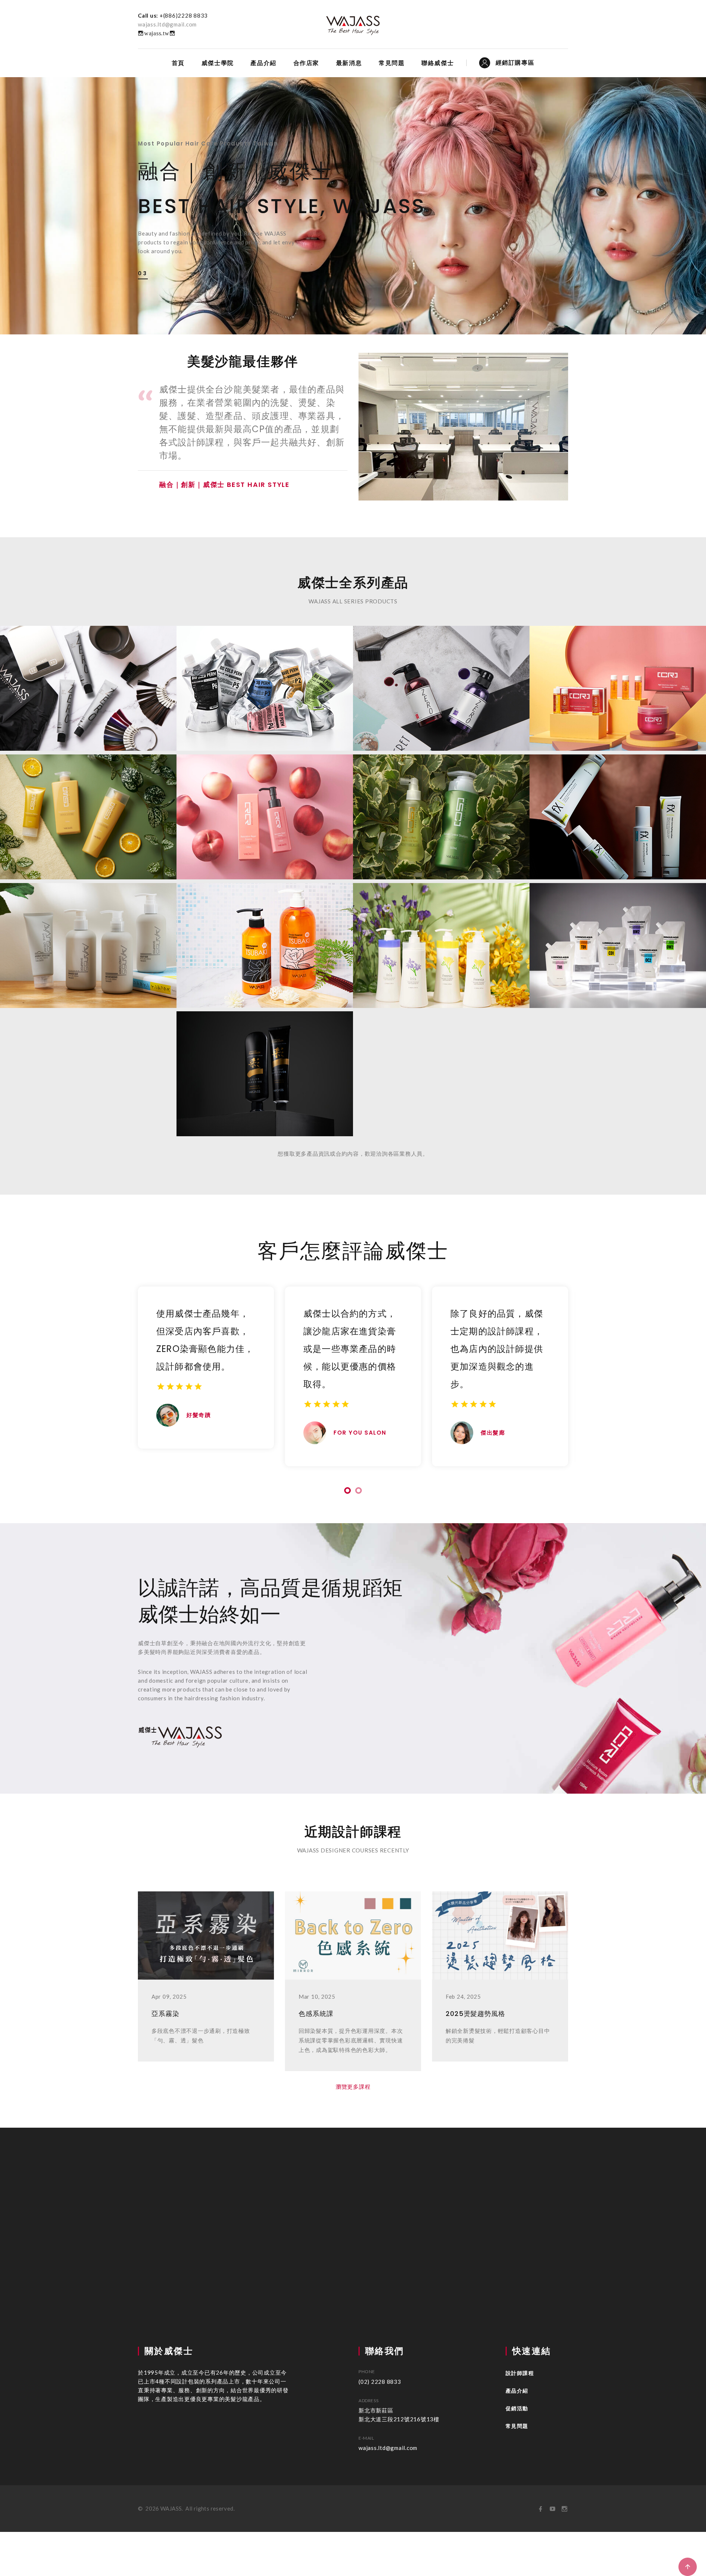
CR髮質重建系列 (618, 673)
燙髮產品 (618, 930)
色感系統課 (316, 2014)
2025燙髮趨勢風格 (475, 2014)
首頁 (178, 63)
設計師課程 (520, 2373)
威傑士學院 (218, 63)
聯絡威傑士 (438, 63)
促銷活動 (517, 2408)
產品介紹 (263, 63)
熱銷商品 (265, 1058)
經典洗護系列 (265, 930)
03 (143, 273)
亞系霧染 (165, 2014)
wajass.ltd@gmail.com (167, 24)
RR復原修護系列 (265, 801)
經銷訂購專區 (515, 63)
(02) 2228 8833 (380, 2382)
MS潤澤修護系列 (88, 801)
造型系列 (618, 801)
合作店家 (306, 63)
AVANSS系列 (88, 930)
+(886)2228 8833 (184, 15)
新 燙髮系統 (265, 673)
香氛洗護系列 (441, 930)
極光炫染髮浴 (441, 673)
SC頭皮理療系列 (441, 801)
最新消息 (349, 63)
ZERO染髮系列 (88, 673)
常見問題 (392, 63)
